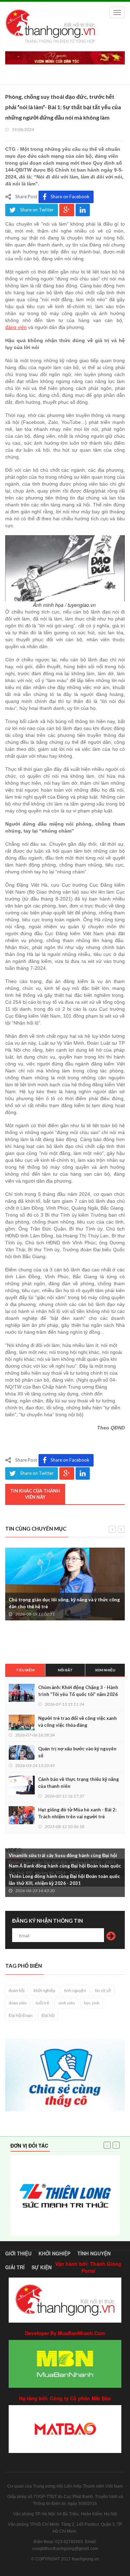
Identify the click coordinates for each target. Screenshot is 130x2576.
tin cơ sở (103, 1990)
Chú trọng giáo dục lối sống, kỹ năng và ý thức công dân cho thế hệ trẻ (64, 1603)
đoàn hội (17, 1990)
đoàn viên (18, 2003)
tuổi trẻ (42, 2003)
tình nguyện (75, 1990)
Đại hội (48, 2015)
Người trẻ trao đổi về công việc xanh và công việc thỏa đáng (77, 1722)
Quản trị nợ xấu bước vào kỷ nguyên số (77, 1752)
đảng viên (16, 327)
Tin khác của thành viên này (35, 1494)
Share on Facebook (70, 197)
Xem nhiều (105, 1670)
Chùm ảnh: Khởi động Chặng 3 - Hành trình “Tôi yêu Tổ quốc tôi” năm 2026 (78, 1691)
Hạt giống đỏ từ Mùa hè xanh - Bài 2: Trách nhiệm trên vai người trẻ (77, 1813)
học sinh (92, 2003)
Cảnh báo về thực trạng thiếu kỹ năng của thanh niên (79, 1783)
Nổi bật (65, 1670)
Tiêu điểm (25, 1670)
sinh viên (67, 2003)
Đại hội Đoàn (21, 2015)
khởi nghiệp (44, 1990)
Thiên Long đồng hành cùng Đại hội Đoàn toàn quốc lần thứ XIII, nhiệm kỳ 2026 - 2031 (64, 1880)
